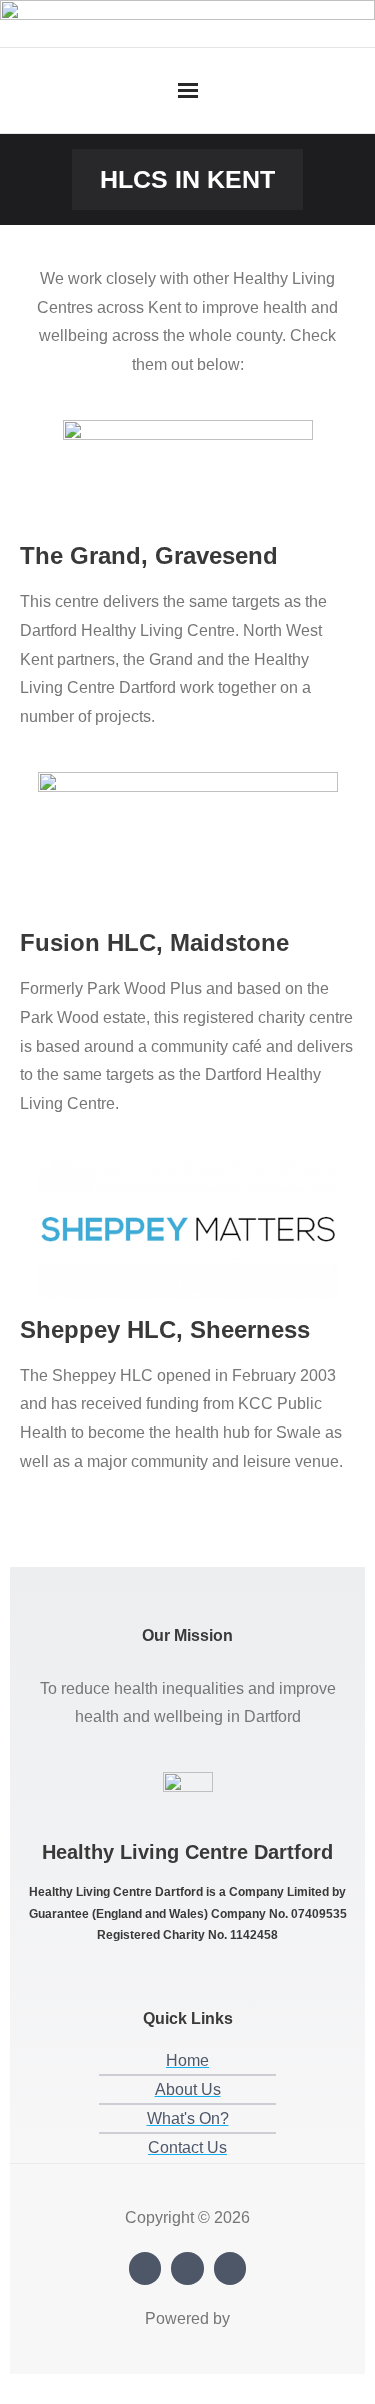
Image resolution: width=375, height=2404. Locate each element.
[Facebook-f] (145, 2268)
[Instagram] (187, 2268)
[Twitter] (230, 2268)
